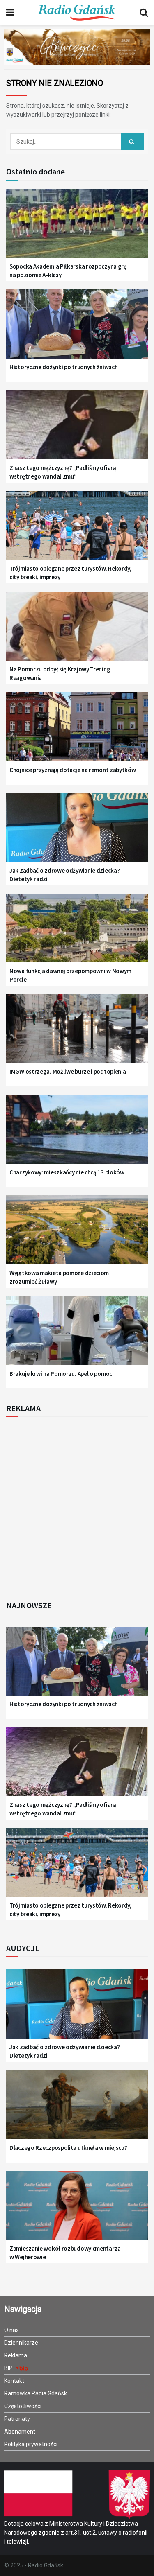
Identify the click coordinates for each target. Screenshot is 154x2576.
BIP (9, 2368)
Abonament (20, 2432)
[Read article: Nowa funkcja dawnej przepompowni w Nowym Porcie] (77, 933)
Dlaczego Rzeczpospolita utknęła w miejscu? (68, 2148)
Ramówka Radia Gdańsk (36, 2393)
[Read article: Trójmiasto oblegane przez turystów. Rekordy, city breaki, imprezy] (77, 530)
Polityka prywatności (31, 2444)
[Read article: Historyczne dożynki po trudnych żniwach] (77, 329)
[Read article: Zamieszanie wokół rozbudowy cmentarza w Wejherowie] (77, 2210)
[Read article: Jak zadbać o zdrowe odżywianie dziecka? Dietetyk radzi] (77, 832)
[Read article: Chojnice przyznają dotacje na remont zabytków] (77, 732)
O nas (11, 2330)
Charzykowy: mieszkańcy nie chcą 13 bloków (67, 1172)
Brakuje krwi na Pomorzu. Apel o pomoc (61, 1374)
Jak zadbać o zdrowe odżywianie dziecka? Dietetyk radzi (64, 875)
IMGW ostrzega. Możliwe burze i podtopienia (68, 1071)
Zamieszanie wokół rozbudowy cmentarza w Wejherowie (65, 2253)
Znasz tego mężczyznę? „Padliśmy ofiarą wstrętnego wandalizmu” (63, 472)
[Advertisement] (77, 1506)
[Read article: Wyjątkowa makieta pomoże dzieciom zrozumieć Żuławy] (77, 1235)
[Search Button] (144, 13)
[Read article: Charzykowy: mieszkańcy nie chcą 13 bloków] (77, 1134)
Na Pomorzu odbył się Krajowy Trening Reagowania (60, 673)
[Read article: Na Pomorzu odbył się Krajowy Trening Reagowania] (77, 631)
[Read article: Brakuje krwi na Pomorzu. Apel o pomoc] (77, 1335)
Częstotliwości (23, 2406)
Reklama (16, 2355)
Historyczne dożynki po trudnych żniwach (63, 367)
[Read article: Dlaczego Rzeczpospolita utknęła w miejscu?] (77, 2110)
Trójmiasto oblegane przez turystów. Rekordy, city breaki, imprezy (70, 573)
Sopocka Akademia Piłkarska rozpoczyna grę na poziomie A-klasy (68, 271)
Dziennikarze (21, 2343)
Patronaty (17, 2419)
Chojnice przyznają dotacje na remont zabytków (73, 770)
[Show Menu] (10, 13)
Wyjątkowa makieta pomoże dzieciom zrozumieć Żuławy (59, 1277)
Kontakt (14, 2381)
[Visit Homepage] (77, 13)
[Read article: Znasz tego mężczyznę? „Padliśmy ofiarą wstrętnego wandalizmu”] (77, 430)
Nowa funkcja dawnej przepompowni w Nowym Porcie (70, 975)
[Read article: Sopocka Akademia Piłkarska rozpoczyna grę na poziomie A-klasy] (77, 228)
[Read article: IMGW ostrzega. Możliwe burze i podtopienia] (77, 1033)
